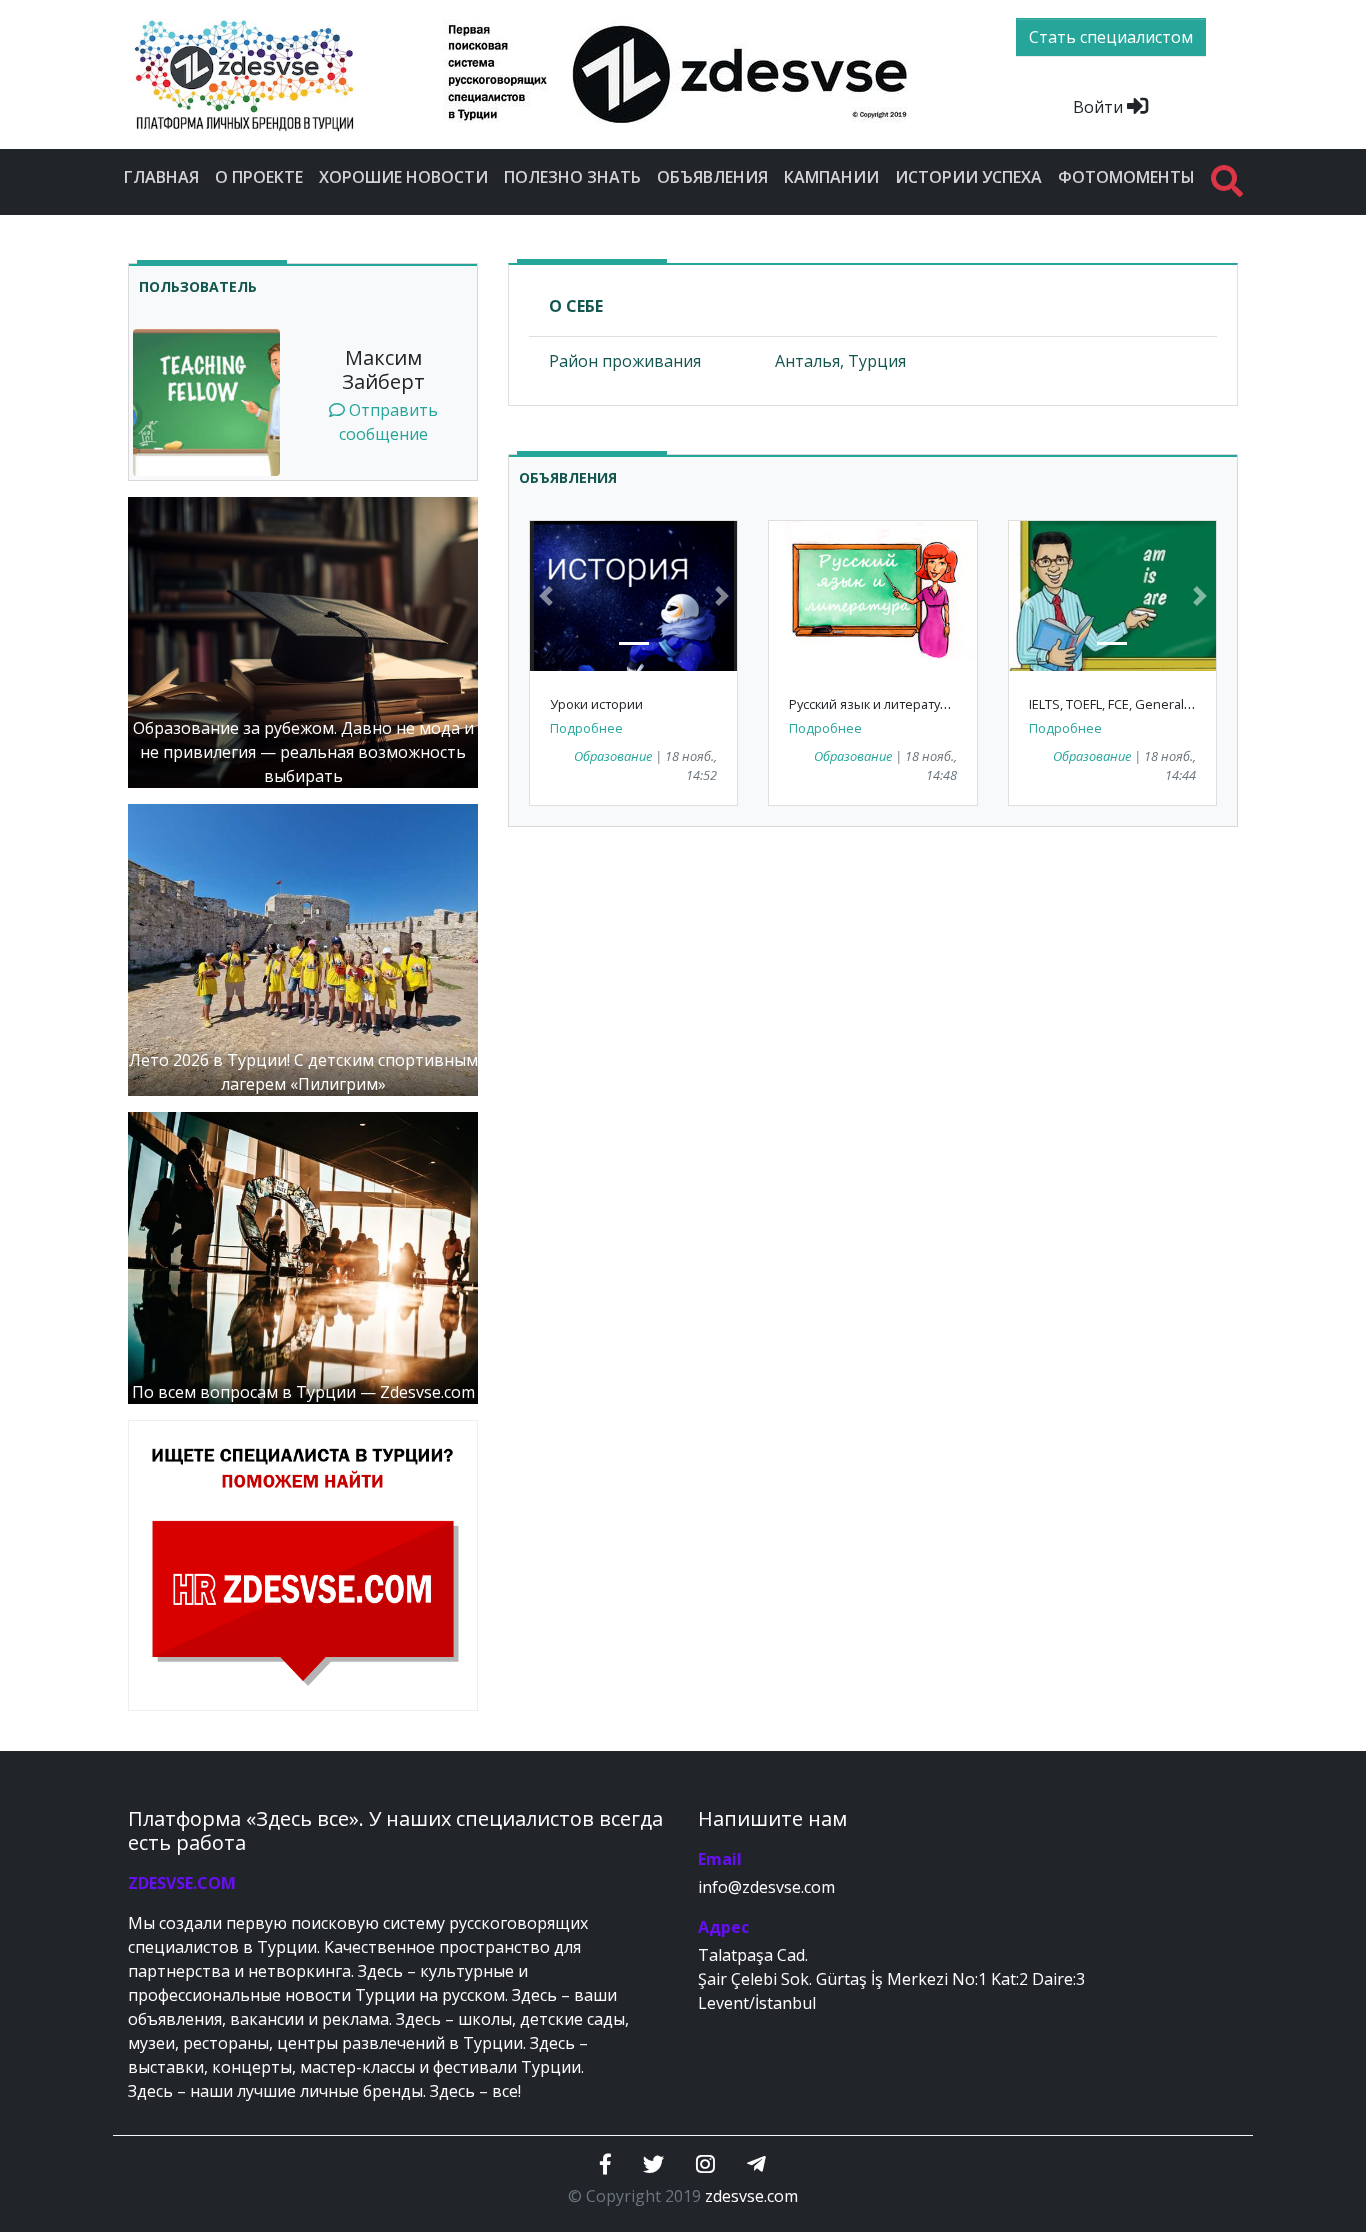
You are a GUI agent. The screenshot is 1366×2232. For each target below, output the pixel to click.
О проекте (259, 177)
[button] (545, 596)
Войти (1100, 107)
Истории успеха (968, 177)
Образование (613, 756)
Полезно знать (572, 177)
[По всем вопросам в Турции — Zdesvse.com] (303, 1256)
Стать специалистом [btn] (1111, 37)
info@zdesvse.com (766, 1887)
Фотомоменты (1126, 177)
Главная (161, 177)
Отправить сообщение (388, 422)
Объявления (712, 177)
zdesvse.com (751, 2196)
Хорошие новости (403, 177)
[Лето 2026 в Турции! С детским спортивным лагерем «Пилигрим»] (303, 948)
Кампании (831, 177)
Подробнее (586, 728)
